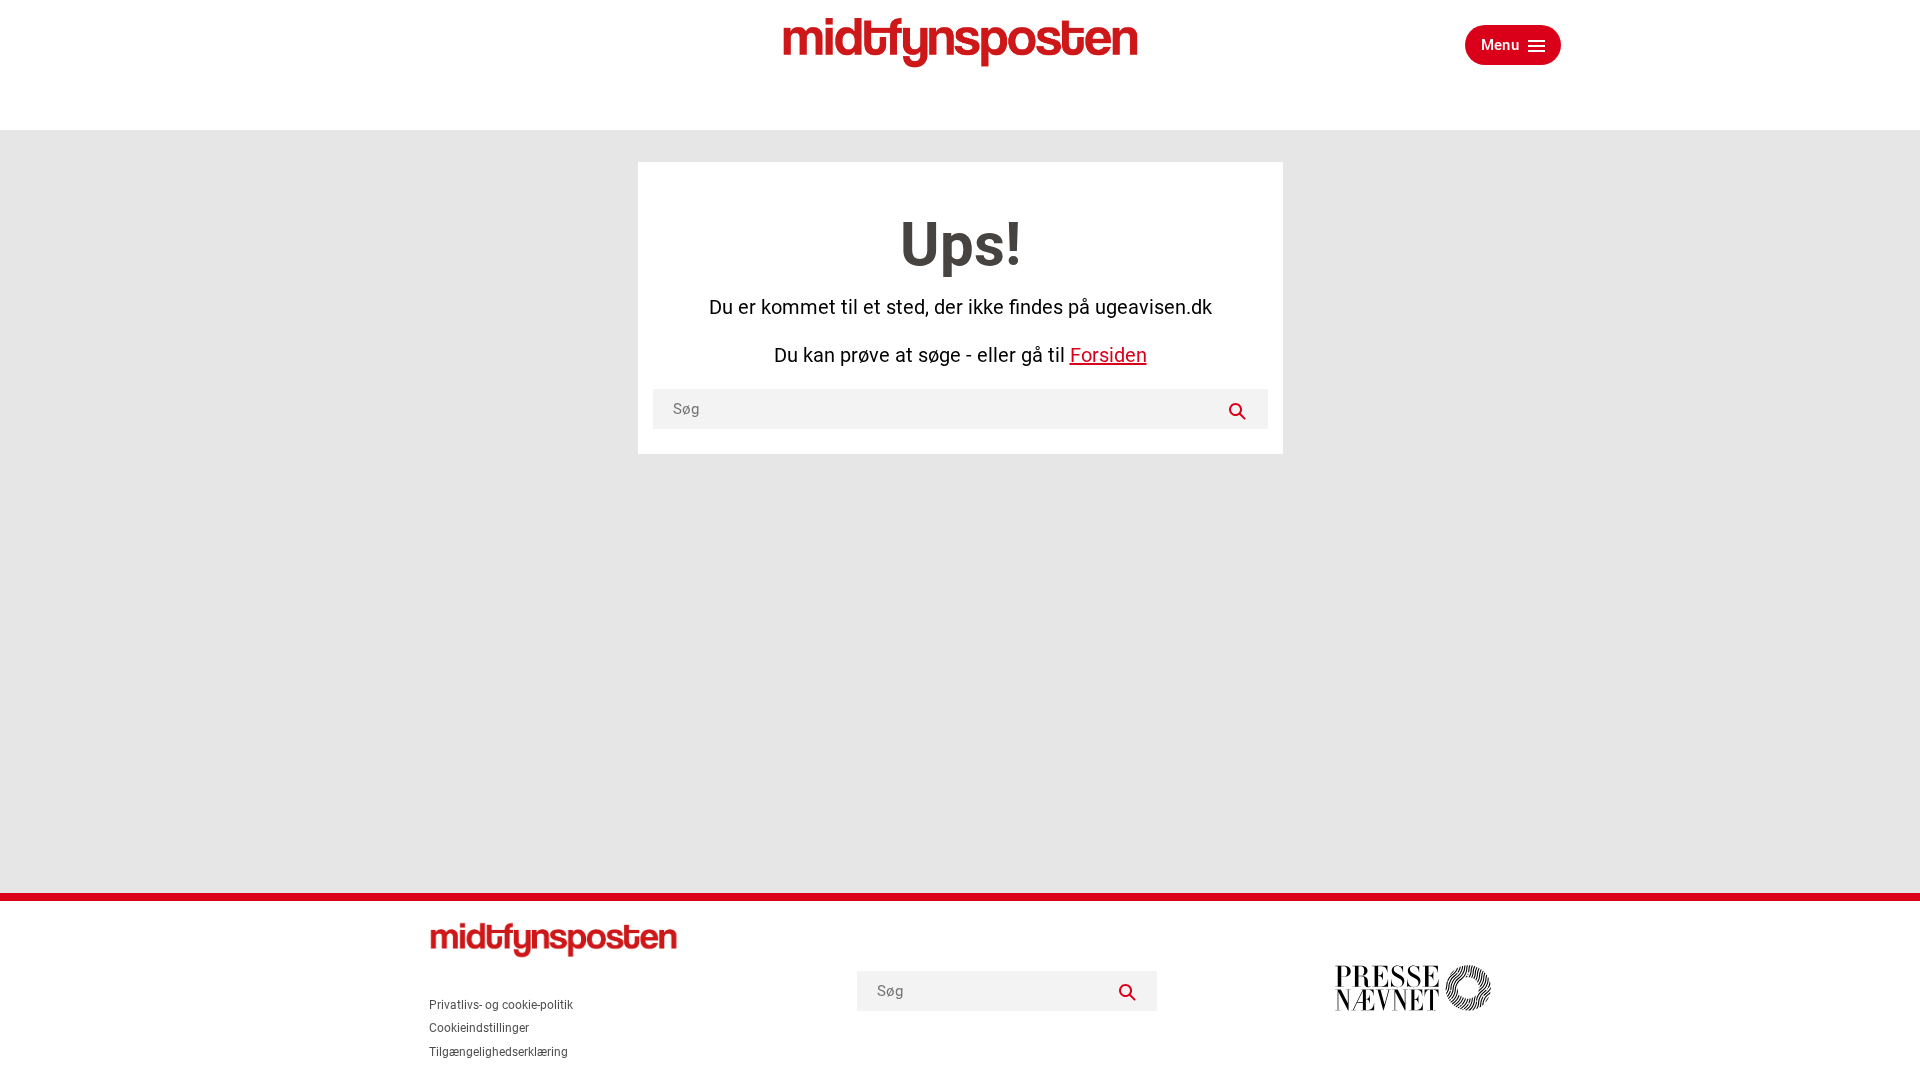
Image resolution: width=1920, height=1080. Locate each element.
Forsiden (1108, 355)
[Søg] (1238, 409)
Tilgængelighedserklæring (498, 1052)
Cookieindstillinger (479, 1028)
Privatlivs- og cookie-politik (501, 1005)
